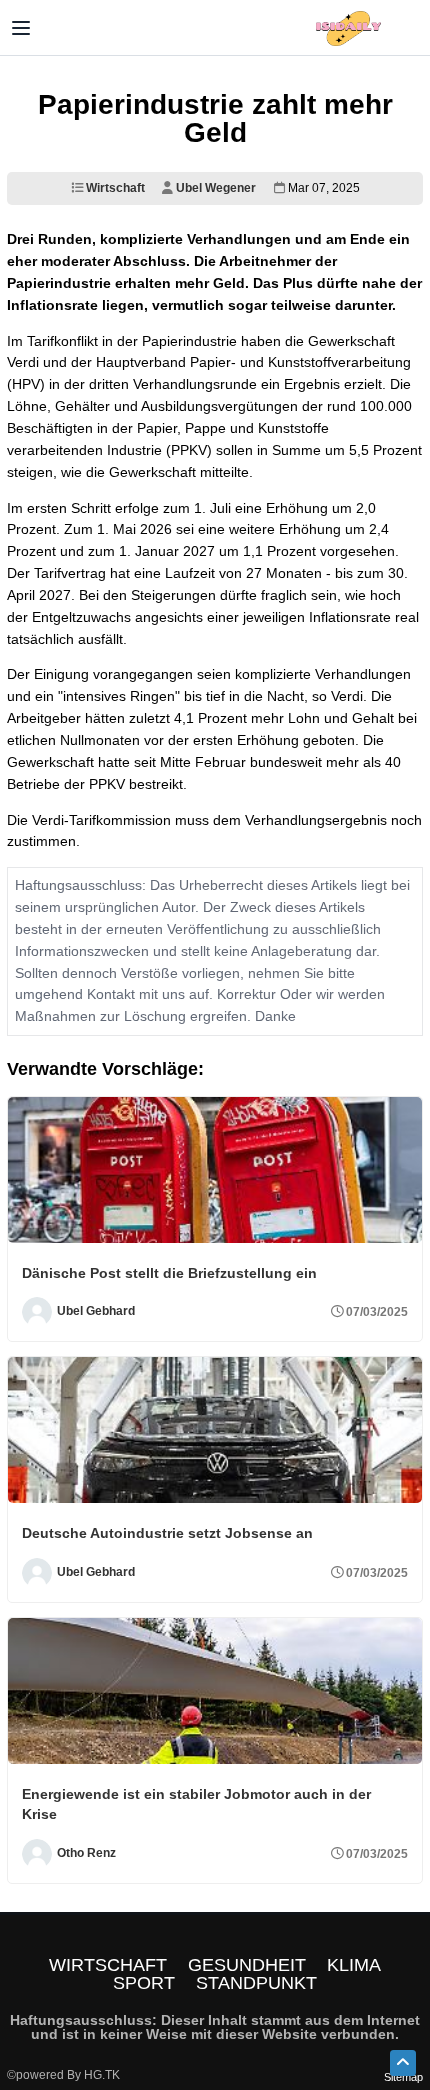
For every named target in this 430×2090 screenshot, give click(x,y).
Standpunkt (256, 1983)
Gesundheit (247, 1965)
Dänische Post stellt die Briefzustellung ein (169, 1273)
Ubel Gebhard (96, 1312)
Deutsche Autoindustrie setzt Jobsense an (167, 1533)
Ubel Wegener (214, 188)
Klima (354, 1965)
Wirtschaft (114, 188)
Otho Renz (86, 1853)
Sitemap (403, 2077)
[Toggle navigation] (21, 28)
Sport (144, 1983)
